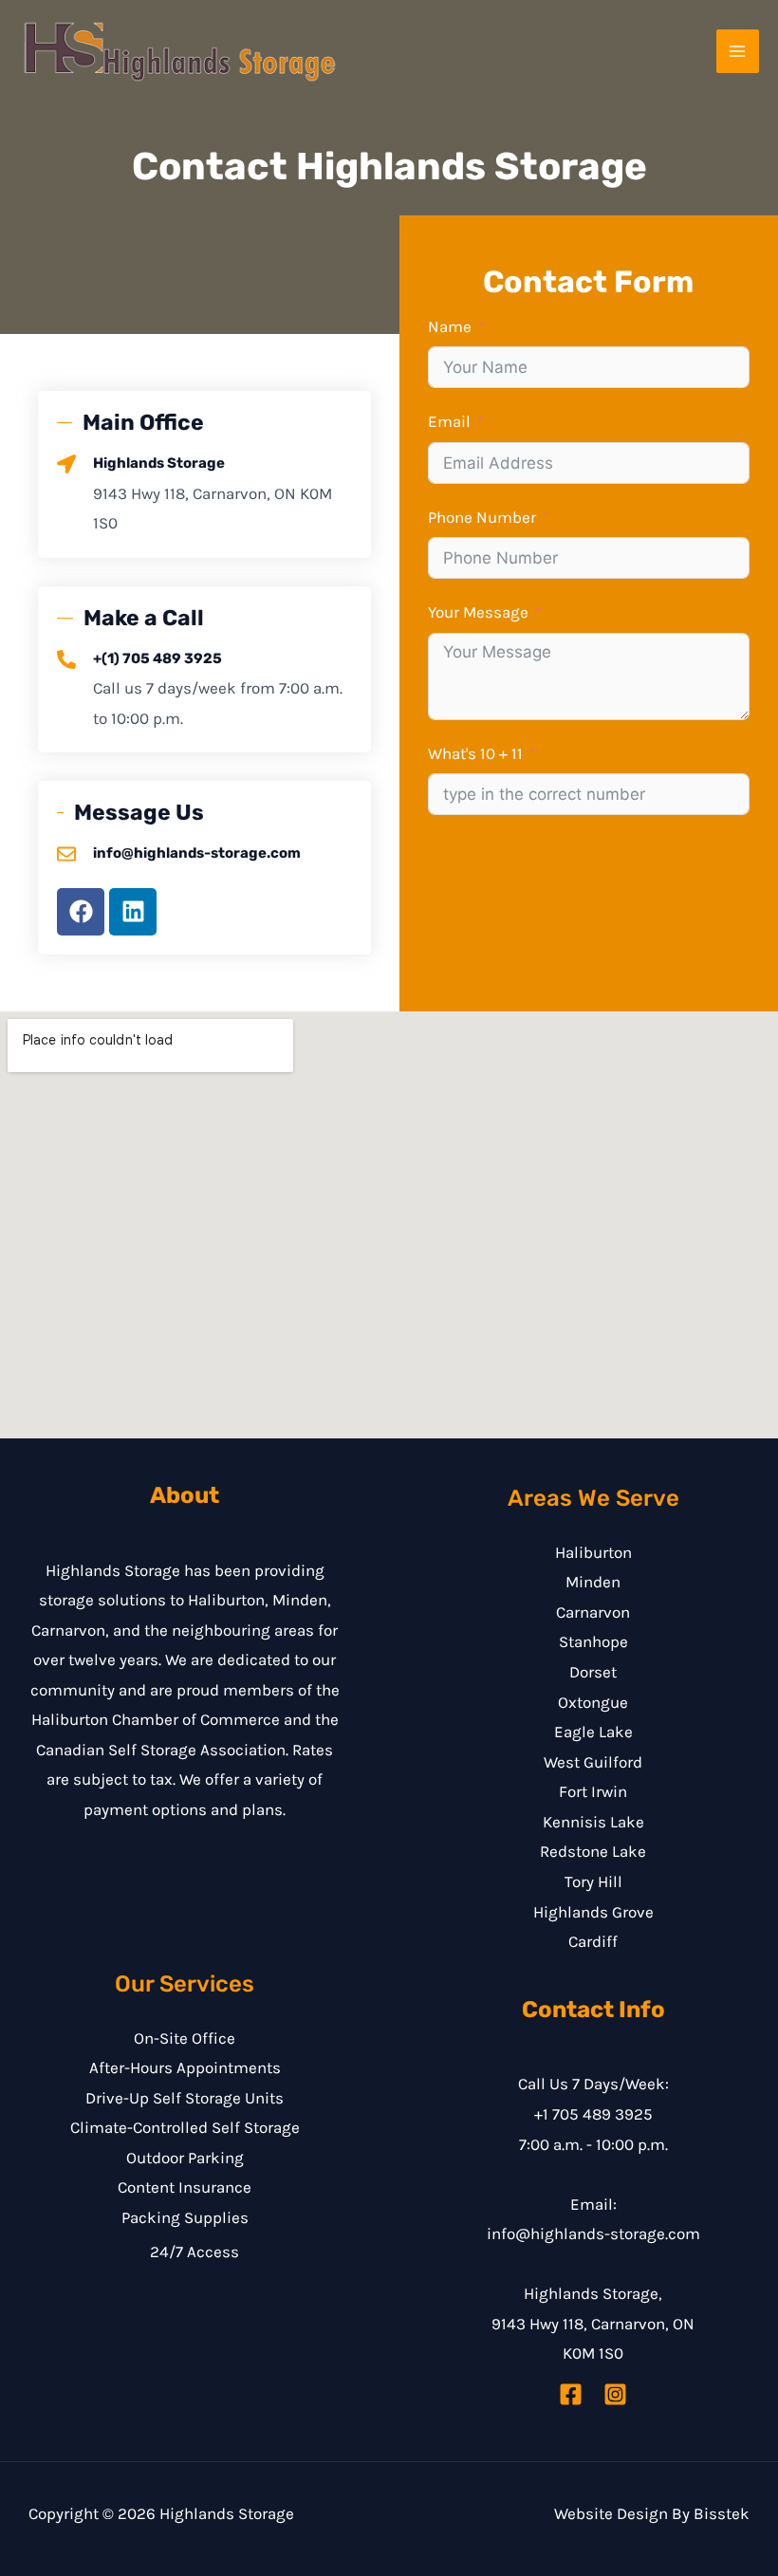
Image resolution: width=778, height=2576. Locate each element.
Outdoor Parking (185, 2158)
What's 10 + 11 (475, 753)
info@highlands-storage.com (593, 2233)
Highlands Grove (593, 1912)
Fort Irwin (593, 1791)
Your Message (478, 612)
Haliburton (593, 1552)
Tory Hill (593, 1881)
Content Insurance (185, 2187)
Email (449, 421)
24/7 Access (194, 2252)
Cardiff (593, 1941)
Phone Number (482, 517)
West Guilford (593, 1762)
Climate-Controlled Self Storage (185, 2127)
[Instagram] (615, 2394)
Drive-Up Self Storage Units (185, 2098)
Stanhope (593, 1641)
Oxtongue (593, 1702)
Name (450, 326)
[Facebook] (571, 2394)
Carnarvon (593, 1612)
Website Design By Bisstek (652, 2513)
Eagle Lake (593, 1732)
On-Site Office (185, 2038)
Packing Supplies (185, 2217)
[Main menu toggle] (738, 51)
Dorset (593, 1672)
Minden (593, 1582)
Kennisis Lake (593, 1822)
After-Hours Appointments (185, 2067)
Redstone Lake (593, 1851)
